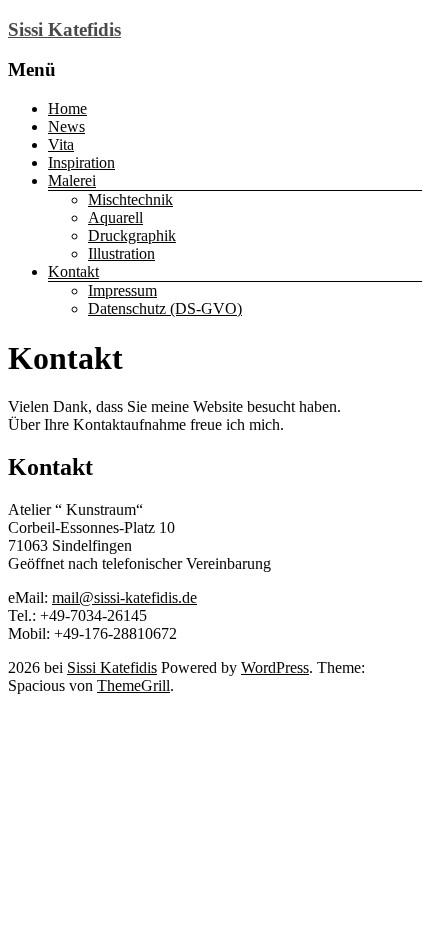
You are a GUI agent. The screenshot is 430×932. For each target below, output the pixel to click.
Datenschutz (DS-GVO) (165, 308)
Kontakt (73, 271)
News (66, 126)
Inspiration (81, 162)
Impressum (122, 290)
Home (67, 108)
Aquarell (115, 217)
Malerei (72, 180)
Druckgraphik (132, 235)
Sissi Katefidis (64, 29)
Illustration (121, 253)
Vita (61, 144)
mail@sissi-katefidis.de (124, 597)
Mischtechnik (130, 199)
